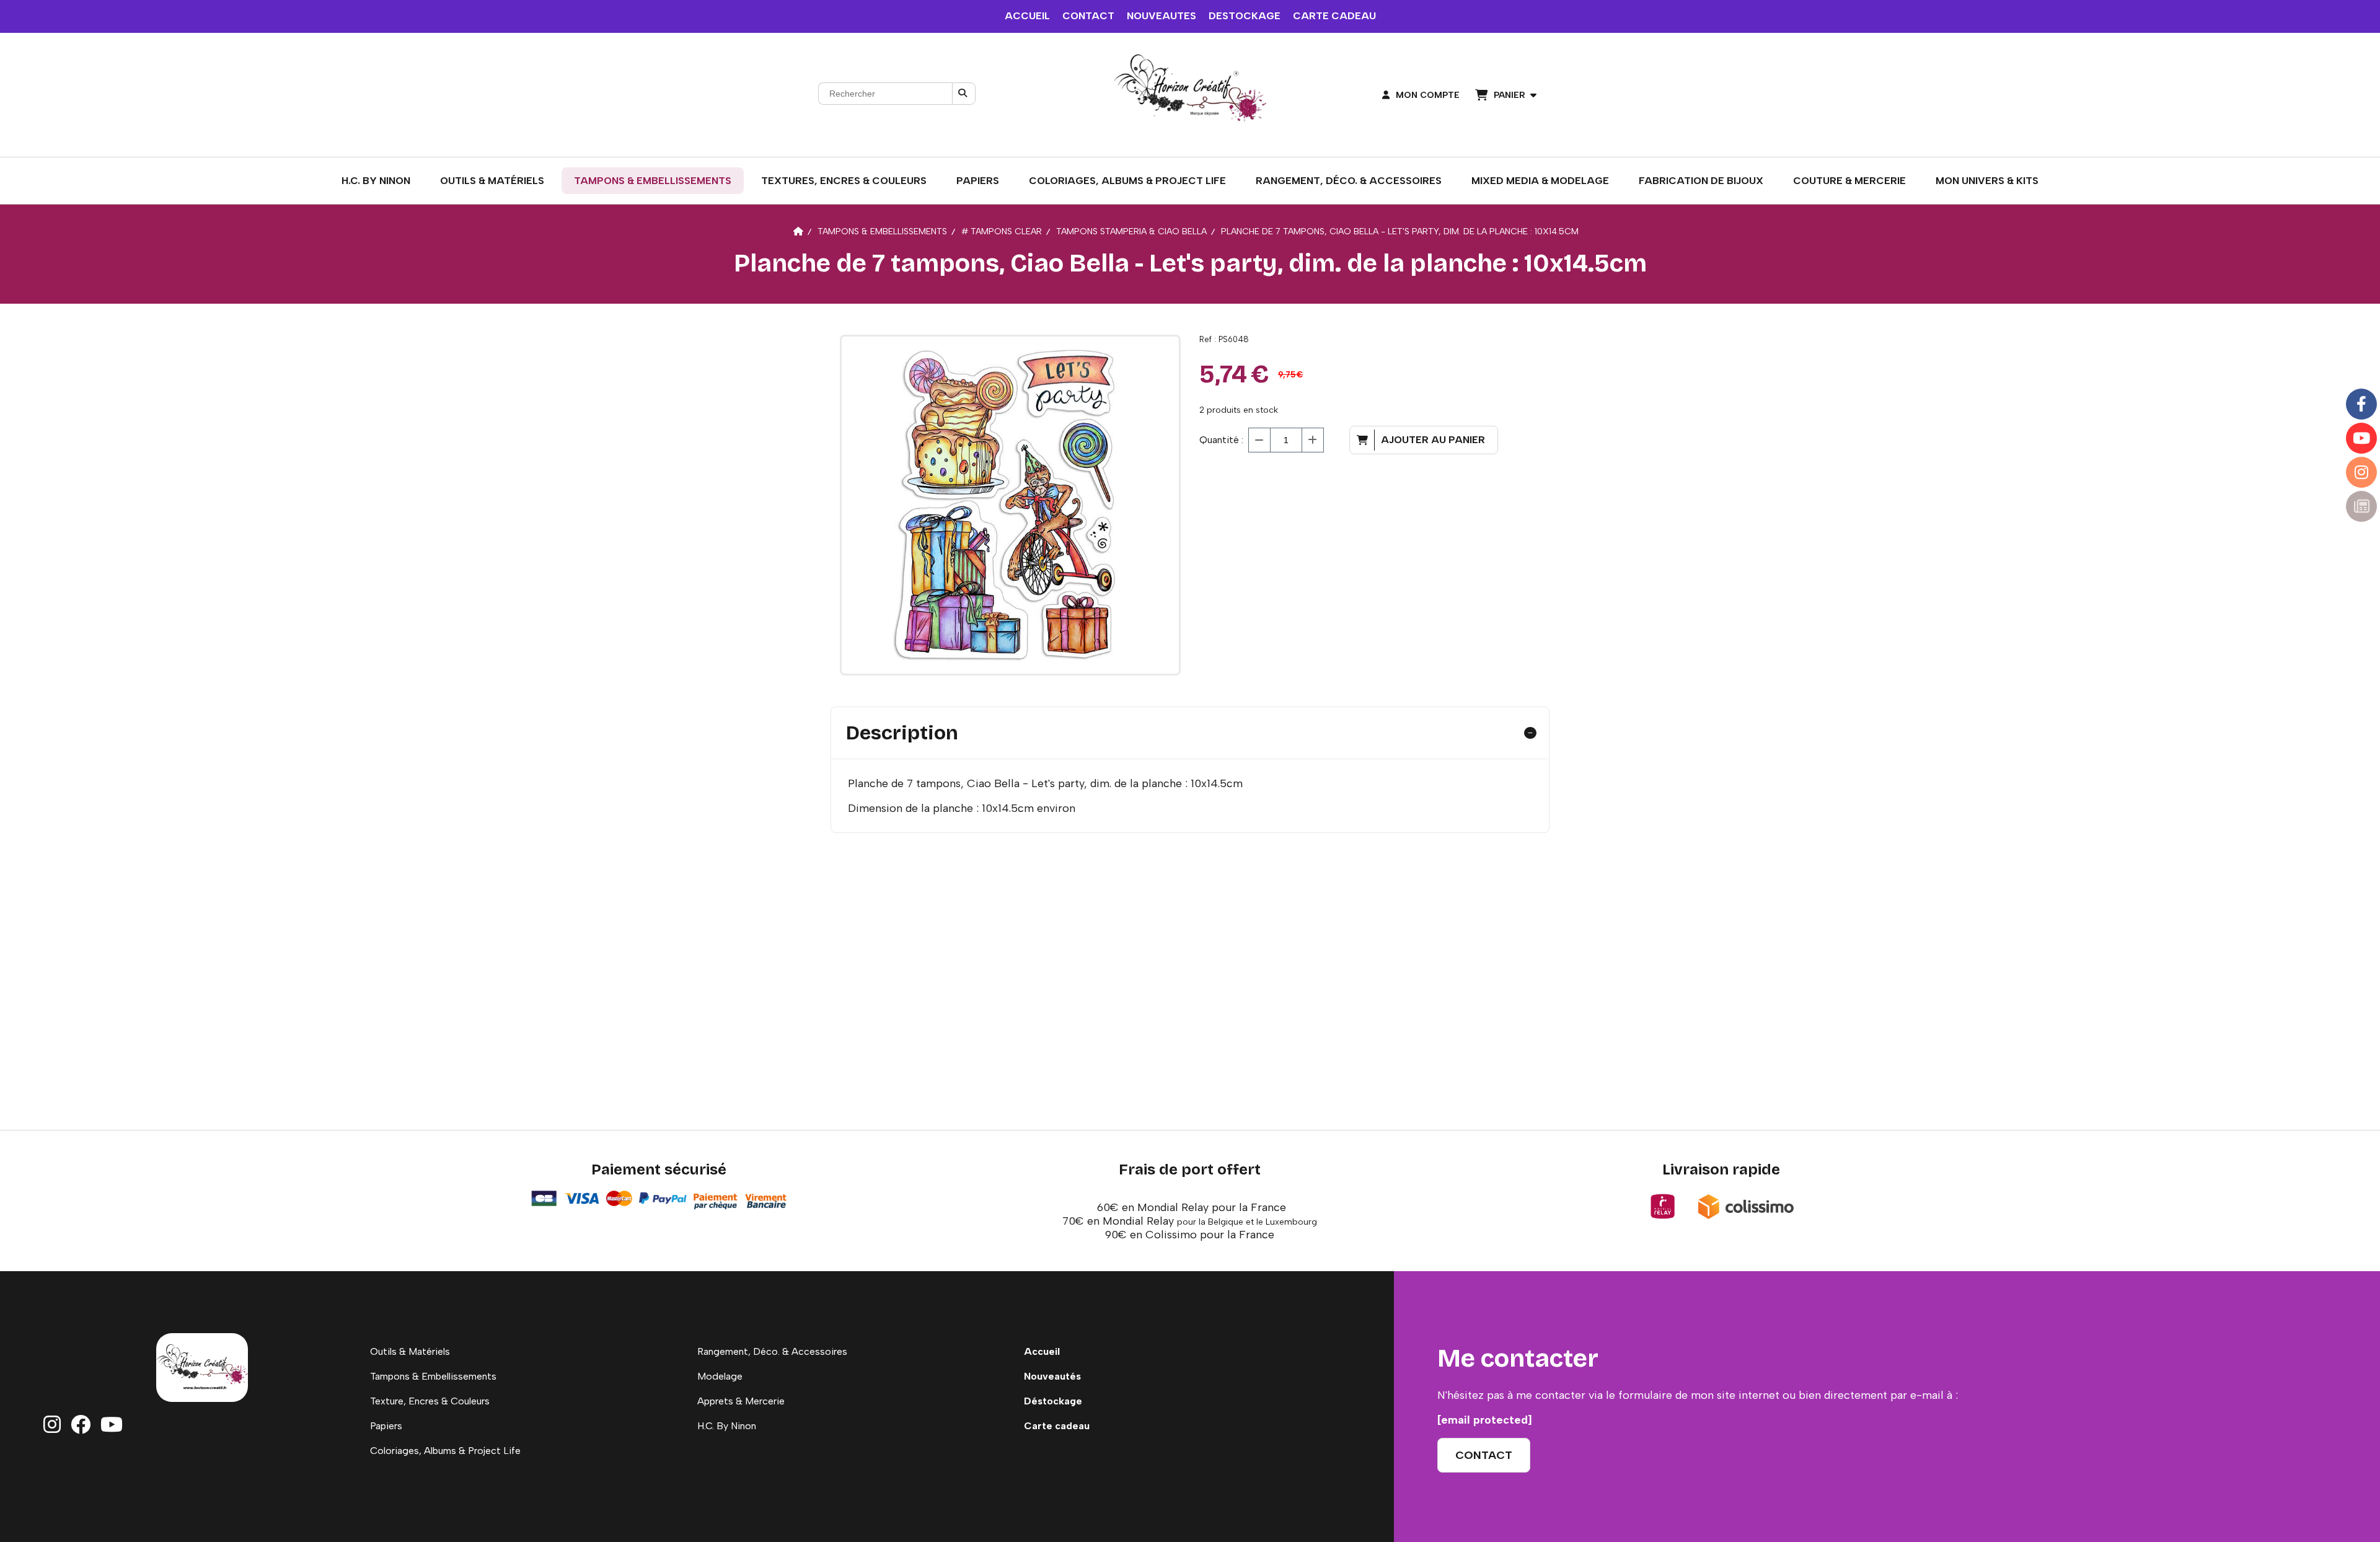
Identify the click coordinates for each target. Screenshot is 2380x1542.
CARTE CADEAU (1334, 16)
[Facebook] (2361, 404)
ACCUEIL (1027, 16)
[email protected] (1485, 1420)
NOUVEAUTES (1161, 16)
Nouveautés (1052, 1376)
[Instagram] (2361, 472)
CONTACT (1088, 16)
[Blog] (2361, 506)
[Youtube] (2361, 438)
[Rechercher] (964, 94)
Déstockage (1053, 1401)
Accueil (1042, 1351)
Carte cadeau (1057, 1426)
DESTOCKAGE (1245, 16)
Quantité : (1221, 440)
